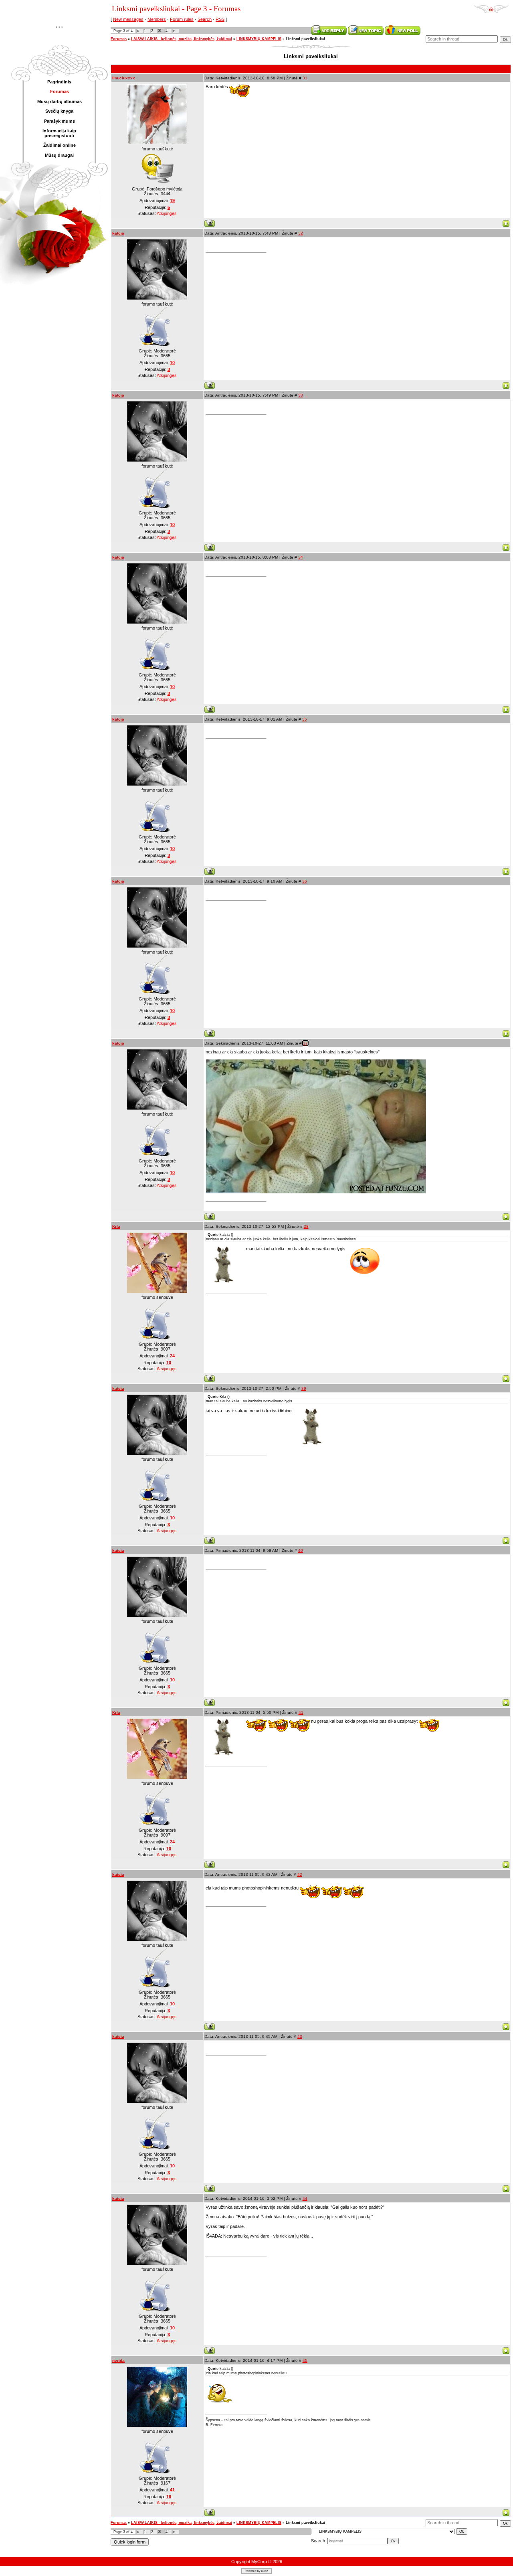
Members (157, 19)
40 (301, 1550)
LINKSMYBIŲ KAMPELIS (259, 39)
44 (305, 2198)
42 (300, 1874)
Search (205, 19)
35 (305, 719)
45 (305, 2360)
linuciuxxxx (124, 78)
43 (300, 2036)
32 (301, 233)
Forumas (119, 39)
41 (301, 1712)
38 (306, 1226)
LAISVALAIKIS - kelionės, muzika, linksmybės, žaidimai (182, 39)
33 (301, 395)
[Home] (491, 6)
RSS (220, 19)
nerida (118, 2360)
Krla (116, 1226)
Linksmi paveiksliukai (305, 39)
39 (304, 1388)
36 (305, 881)
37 (305, 1043)
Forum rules (182, 19)
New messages (128, 19)
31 (305, 78)
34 (301, 557)
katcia (118, 233)
